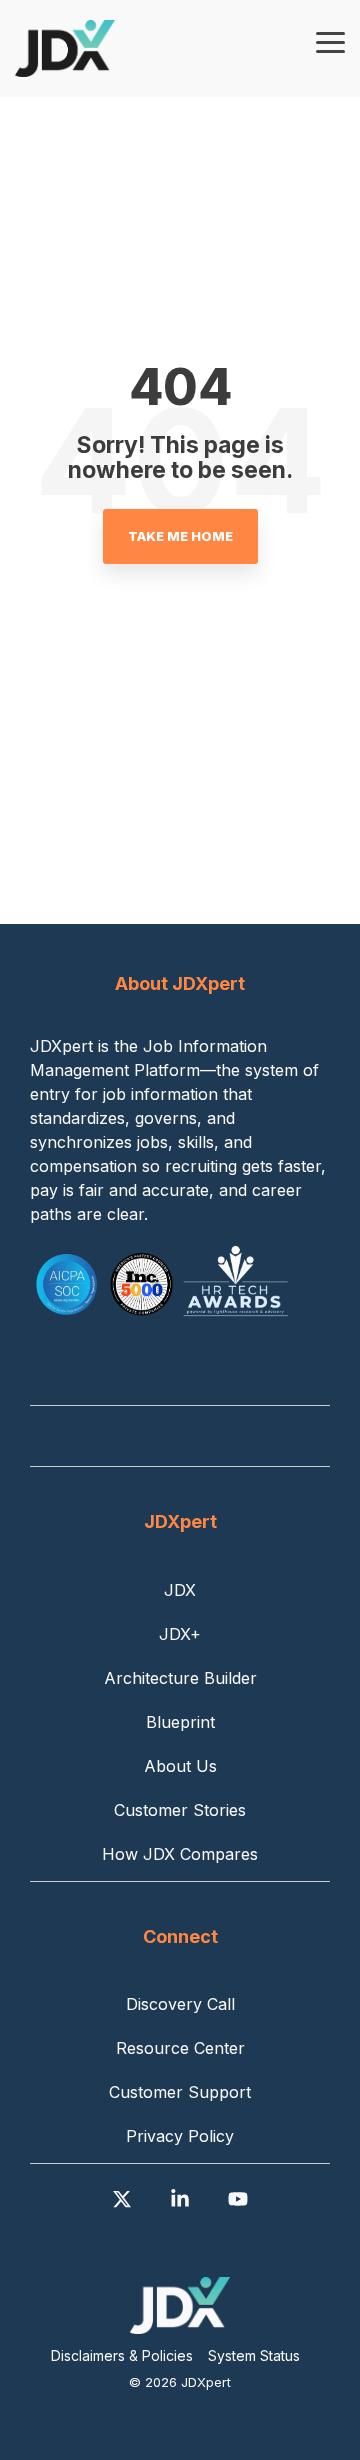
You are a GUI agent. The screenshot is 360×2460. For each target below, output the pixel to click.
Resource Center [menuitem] (180, 2048)
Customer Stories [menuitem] (180, 1810)
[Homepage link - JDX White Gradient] (180, 2322)
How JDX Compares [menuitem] (180, 1854)
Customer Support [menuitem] (180, 2092)
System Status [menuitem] (254, 2355)
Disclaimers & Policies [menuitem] (122, 2355)
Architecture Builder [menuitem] (180, 1678)
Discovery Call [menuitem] (180, 2004)
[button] (330, 41)
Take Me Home (180, 536)
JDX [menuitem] (180, 1590)
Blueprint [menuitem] (180, 1722)
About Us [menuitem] (180, 1766)
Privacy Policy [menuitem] (180, 2136)
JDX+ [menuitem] (180, 1634)
